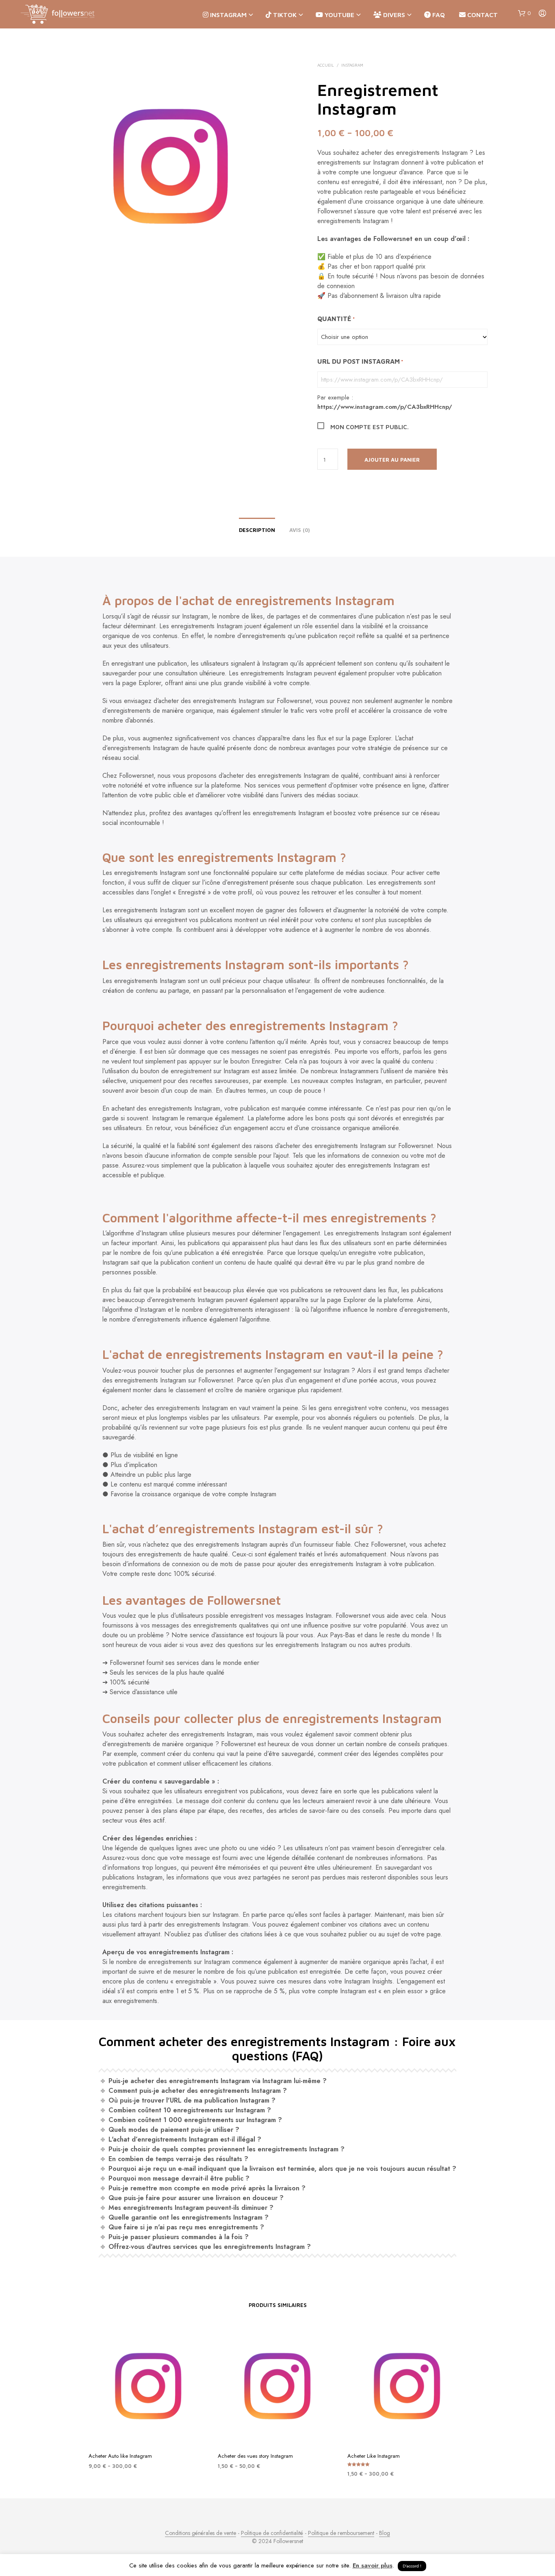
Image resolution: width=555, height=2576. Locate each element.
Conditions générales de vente (201, 2533)
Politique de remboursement (341, 2533)
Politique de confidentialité (272, 2533)
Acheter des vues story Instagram (255, 2456)
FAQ (438, 15)
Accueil (326, 65)
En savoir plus (373, 2565)
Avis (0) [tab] (300, 530)
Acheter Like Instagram (374, 2456)
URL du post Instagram (360, 361)
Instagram (228, 15)
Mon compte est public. (370, 427)
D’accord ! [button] (412, 2566)
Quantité (336, 319)
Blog (385, 2533)
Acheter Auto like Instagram (120, 2456)
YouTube (339, 15)
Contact (482, 15)
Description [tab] (257, 530)
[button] (524, 13)
